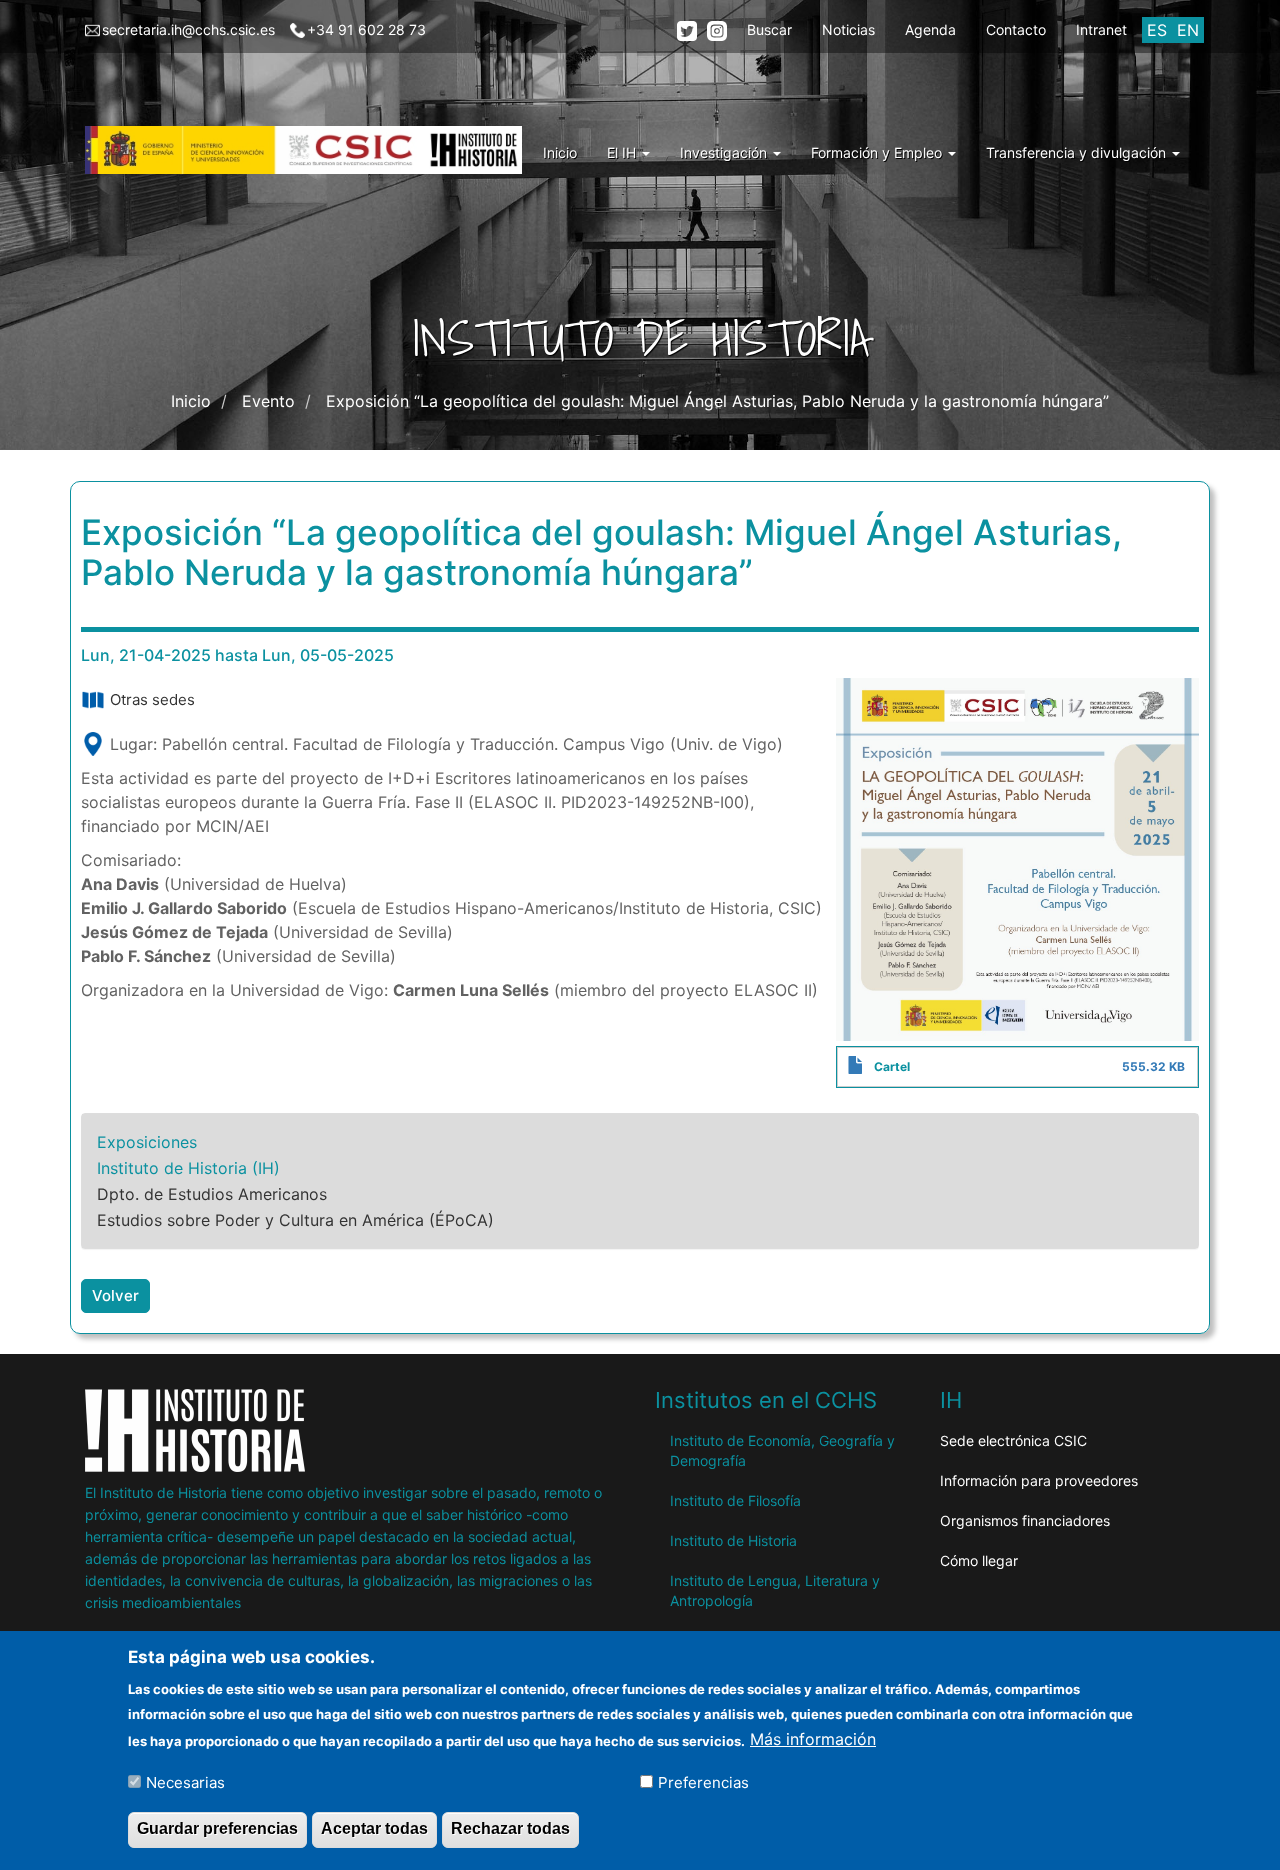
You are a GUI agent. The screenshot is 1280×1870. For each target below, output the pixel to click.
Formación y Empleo (878, 152)
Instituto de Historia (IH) (188, 1168)
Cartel (892, 1066)
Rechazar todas (510, 1828)
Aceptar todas (374, 1828)
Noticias (848, 29)
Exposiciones (147, 1142)
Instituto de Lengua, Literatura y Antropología (775, 1590)
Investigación (725, 152)
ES (1157, 30)
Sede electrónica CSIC (1013, 1440)
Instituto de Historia (733, 1540)
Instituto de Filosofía (735, 1500)
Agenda (930, 29)
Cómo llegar (979, 1560)
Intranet (1101, 29)
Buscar (769, 29)
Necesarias (185, 1781)
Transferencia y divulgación (1078, 152)
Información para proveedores (1039, 1480)
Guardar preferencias (217, 1828)
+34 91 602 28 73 (366, 29)
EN (1188, 30)
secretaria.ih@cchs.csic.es (188, 29)
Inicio (560, 152)
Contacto (1016, 29)
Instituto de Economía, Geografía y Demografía (782, 1450)
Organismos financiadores (1025, 1520)
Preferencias (703, 1781)
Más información (813, 1739)
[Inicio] (311, 150)
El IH (623, 152)
